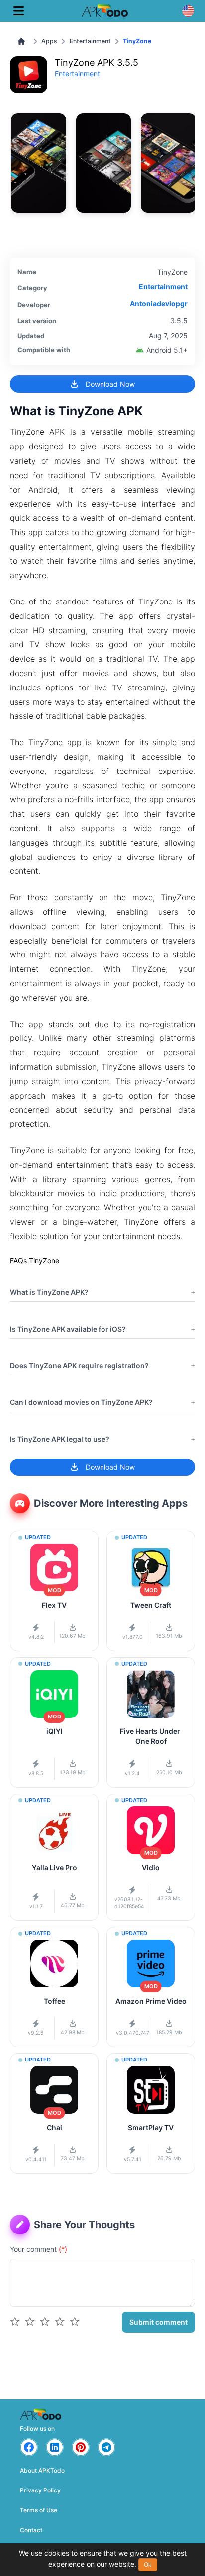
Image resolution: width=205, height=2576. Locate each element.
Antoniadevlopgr (159, 303)
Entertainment (90, 41)
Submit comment (158, 2322)
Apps (49, 41)
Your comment (39, 2249)
